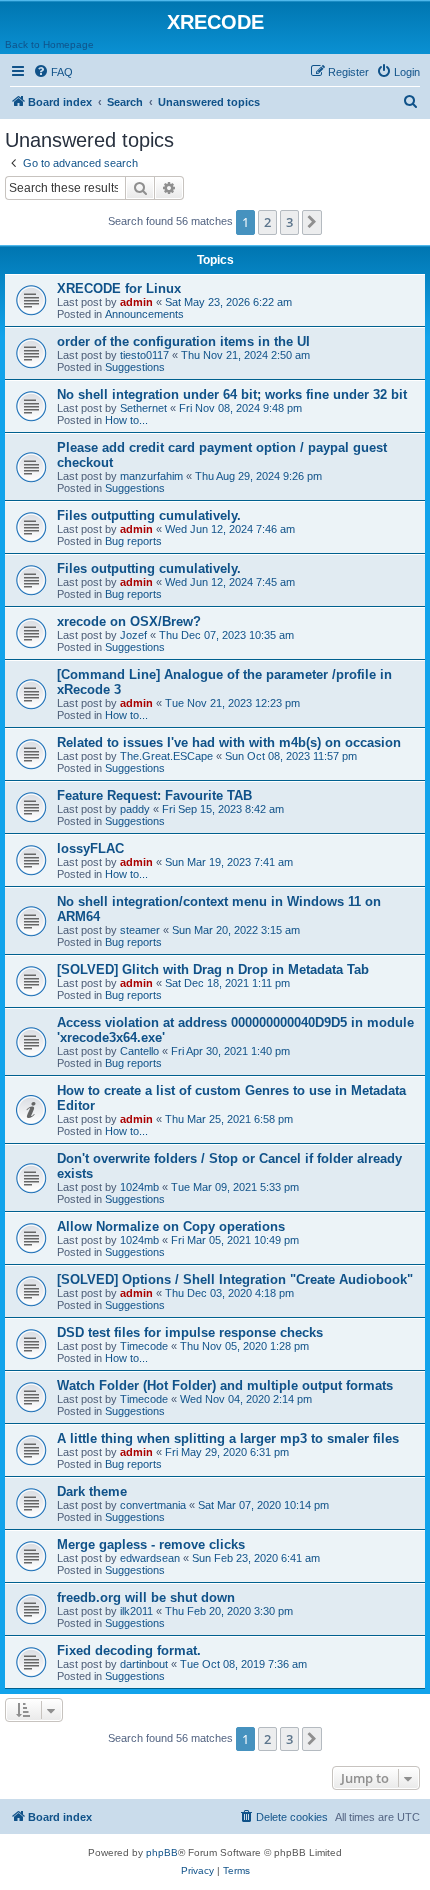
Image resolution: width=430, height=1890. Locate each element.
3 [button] (289, 222)
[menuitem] (53, 72)
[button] (312, 222)
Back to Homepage (49, 44)
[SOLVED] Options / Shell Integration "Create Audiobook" (235, 1279)
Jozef (133, 635)
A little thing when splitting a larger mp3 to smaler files (228, 1438)
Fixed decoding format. (129, 1650)
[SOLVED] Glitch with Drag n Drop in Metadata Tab (213, 969)
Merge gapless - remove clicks (151, 1544)
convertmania (153, 1505)
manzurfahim (151, 476)
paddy (135, 809)
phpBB (162, 1852)
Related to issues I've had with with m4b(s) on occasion (229, 742)
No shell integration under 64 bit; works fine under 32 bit (232, 394)
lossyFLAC (90, 848)
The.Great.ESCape (166, 756)
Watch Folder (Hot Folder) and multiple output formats (225, 1385)
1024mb (139, 1187)
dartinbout (144, 1664)
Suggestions (135, 367)
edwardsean (150, 1558)
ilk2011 (136, 1611)
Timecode (144, 1346)
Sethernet (143, 408)
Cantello (139, 1051)
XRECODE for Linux (119, 288)
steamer (140, 930)
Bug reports (133, 541)
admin (136, 302)
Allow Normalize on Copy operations (171, 1226)
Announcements (144, 314)
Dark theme (92, 1491)
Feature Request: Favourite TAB (154, 795)
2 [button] (267, 222)
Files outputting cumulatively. (149, 515)
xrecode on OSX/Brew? (129, 621)
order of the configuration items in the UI (183, 341)
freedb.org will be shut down (146, 1597)
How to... (126, 420)
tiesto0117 (144, 355)
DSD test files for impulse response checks (190, 1332)
